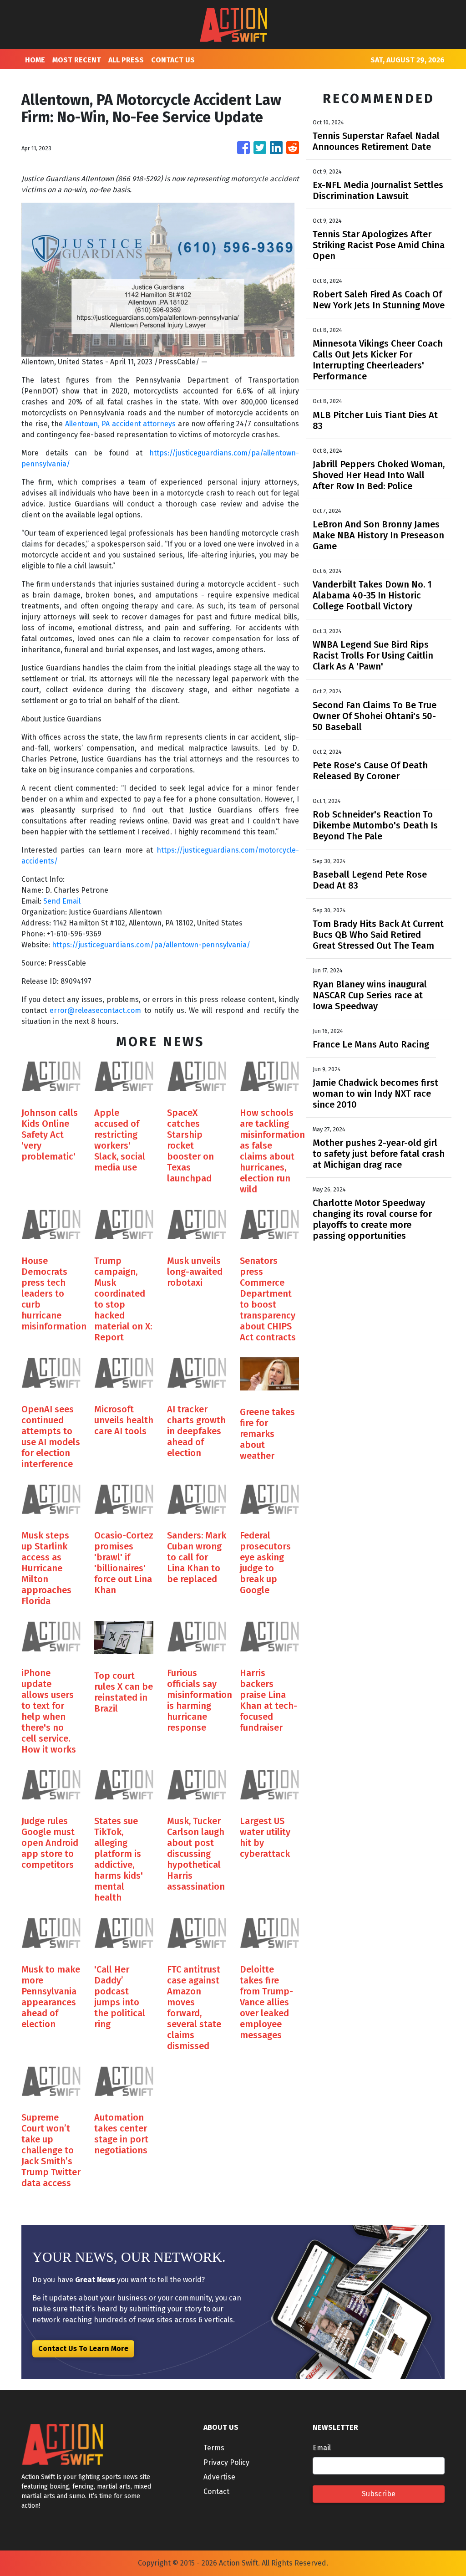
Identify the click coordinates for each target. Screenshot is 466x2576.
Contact (216, 2492)
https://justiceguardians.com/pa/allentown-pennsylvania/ (151, 945)
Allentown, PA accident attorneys (121, 424)
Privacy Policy (226, 2462)
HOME (35, 60)
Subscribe (379, 2494)
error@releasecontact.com (95, 1010)
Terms (214, 2448)
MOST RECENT (77, 60)
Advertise (219, 2477)
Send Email (62, 901)
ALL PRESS (126, 60)
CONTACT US (173, 60)
